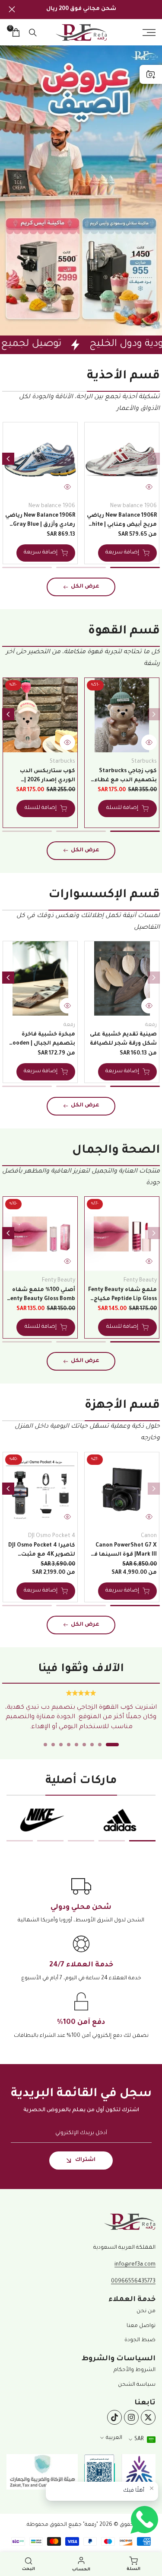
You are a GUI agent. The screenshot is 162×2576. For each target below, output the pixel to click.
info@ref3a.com (135, 2265)
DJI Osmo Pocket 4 (52, 1536)
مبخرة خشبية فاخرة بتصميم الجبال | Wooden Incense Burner (41, 1040)
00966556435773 (133, 2282)
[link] (81, 190)
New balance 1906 (133, 506)
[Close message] (152, 2488)
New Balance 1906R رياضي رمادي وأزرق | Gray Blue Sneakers (40, 521)
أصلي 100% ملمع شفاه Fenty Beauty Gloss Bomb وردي (41, 1296)
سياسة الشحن (137, 2385)
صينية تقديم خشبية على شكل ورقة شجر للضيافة (123, 1039)
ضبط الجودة (140, 2340)
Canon (149, 1536)
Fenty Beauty (140, 1281)
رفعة (151, 1025)
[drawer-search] (33, 33)
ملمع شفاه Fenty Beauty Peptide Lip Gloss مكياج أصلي (122, 1296)
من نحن (146, 2311)
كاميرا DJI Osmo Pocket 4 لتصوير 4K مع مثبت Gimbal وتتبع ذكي (42, 1551)
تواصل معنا (141, 2326)
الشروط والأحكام (135, 2370)
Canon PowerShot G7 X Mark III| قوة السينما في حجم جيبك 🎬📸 (123, 1551)
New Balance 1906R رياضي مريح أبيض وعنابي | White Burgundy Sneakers (122, 521)
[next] (8, 459)
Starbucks (144, 762)
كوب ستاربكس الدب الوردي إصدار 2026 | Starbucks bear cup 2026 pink (42, 777)
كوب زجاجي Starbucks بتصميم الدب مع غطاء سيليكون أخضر (125, 777)
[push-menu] (149, 32)
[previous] (154, 459)
